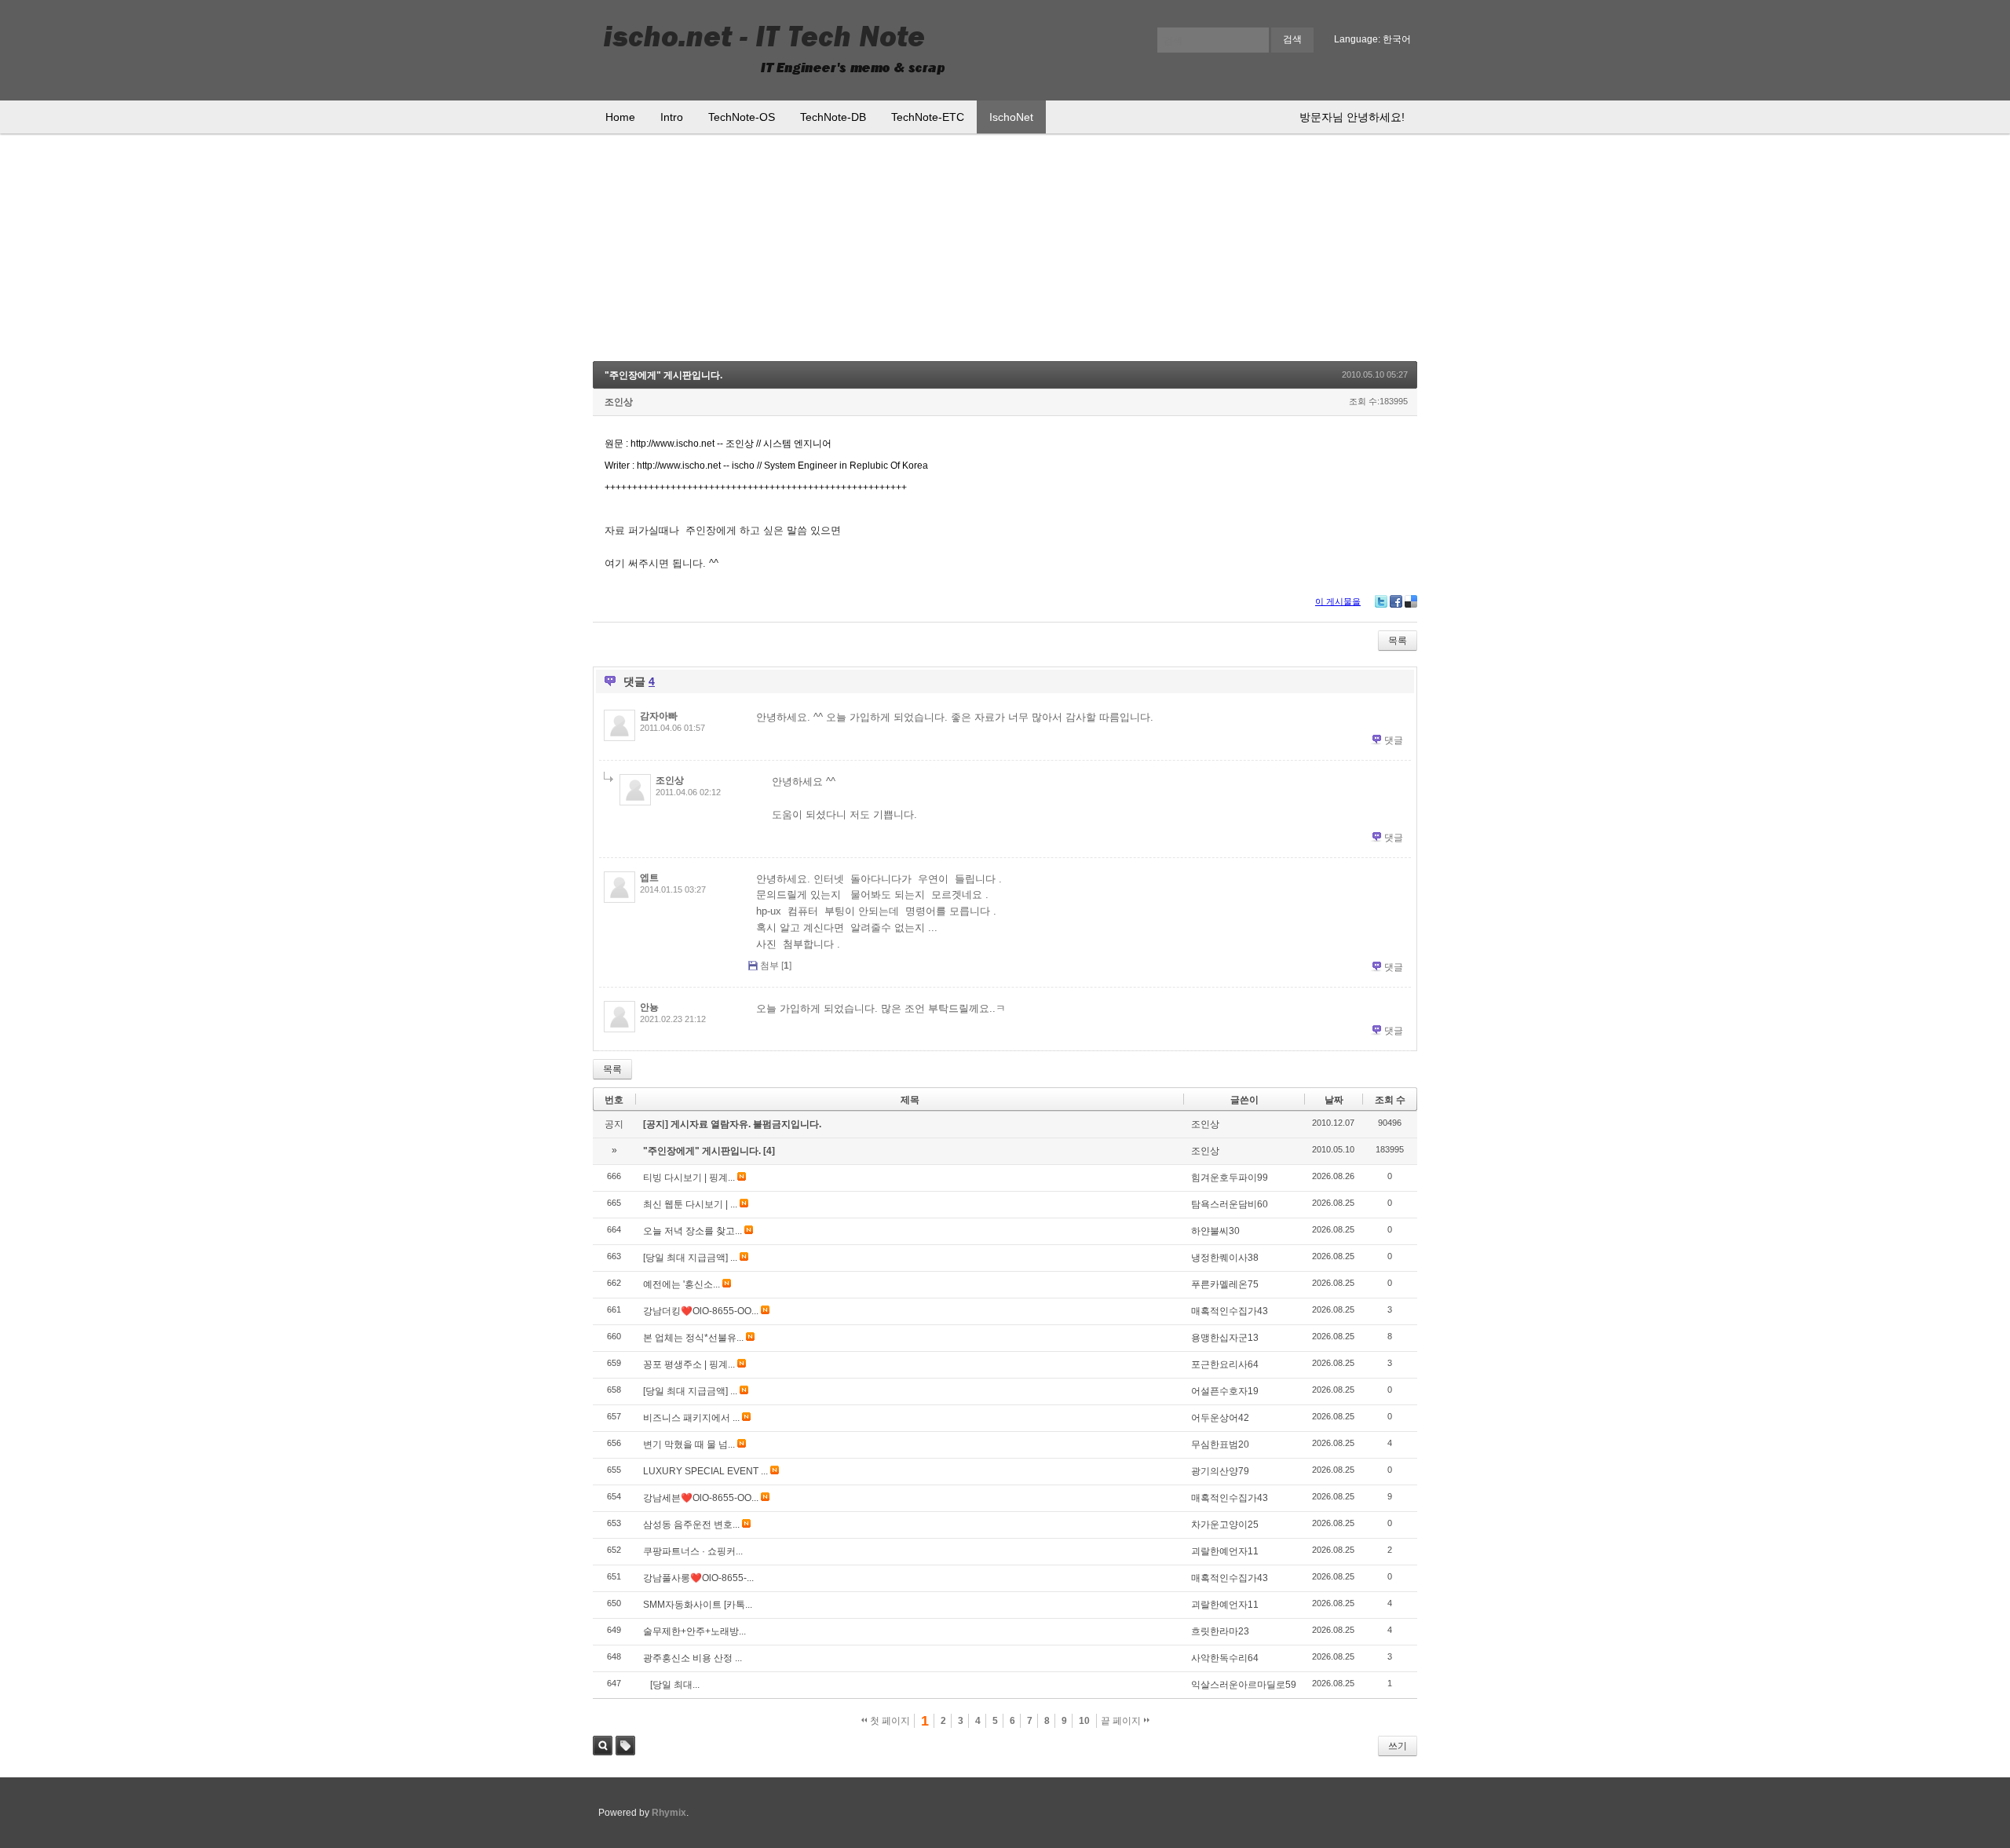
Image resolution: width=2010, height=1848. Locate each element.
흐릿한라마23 (1220, 1631)
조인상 (619, 402)
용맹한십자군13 (1225, 1338)
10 (1084, 1721)
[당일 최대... (671, 1685)
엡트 (649, 878)
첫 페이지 (889, 1721)
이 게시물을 (1338, 601)
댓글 (1394, 740)
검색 (603, 1746)
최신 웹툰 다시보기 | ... (690, 1204)
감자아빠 (659, 716)
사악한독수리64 (1225, 1658)
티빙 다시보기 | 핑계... (689, 1178)
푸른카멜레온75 (1225, 1284)
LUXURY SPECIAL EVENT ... (705, 1471)
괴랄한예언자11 (1225, 1551)
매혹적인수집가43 (1230, 1311)
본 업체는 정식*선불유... (693, 1338)
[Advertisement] (1005, 251)
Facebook (1396, 601)
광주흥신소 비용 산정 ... (693, 1658)
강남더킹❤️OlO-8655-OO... (701, 1311)
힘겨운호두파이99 (1230, 1178)
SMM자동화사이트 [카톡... (698, 1605)
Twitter (1381, 601)
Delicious (1411, 601)
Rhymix (669, 1813)
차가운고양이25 (1225, 1525)
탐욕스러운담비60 (1230, 1204)
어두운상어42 (1220, 1418)
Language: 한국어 (1372, 39)
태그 (625, 1746)
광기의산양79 (1220, 1471)
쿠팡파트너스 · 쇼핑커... (693, 1551)
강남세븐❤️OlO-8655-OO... (701, 1498)
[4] (769, 1151)
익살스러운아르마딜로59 (1244, 1685)
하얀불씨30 (1215, 1231)
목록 (1398, 641)
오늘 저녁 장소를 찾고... (693, 1231)
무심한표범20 (1220, 1444)
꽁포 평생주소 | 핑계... (689, 1364)
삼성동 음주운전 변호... (691, 1525)
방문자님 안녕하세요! (1352, 117)
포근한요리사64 (1225, 1364)
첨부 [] (776, 966)
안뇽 (649, 1007)
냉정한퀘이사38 (1225, 1258)
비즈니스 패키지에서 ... (691, 1418)
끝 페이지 (1122, 1721)
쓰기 (1398, 1746)
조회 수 (1390, 1100)
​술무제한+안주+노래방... (694, 1631)
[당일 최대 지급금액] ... (690, 1258)
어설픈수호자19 (1225, 1391)
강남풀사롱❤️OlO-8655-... (698, 1578)
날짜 (1334, 1100)
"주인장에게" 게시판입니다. (663, 375)
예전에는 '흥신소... (682, 1284)
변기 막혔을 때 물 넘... (689, 1444)
